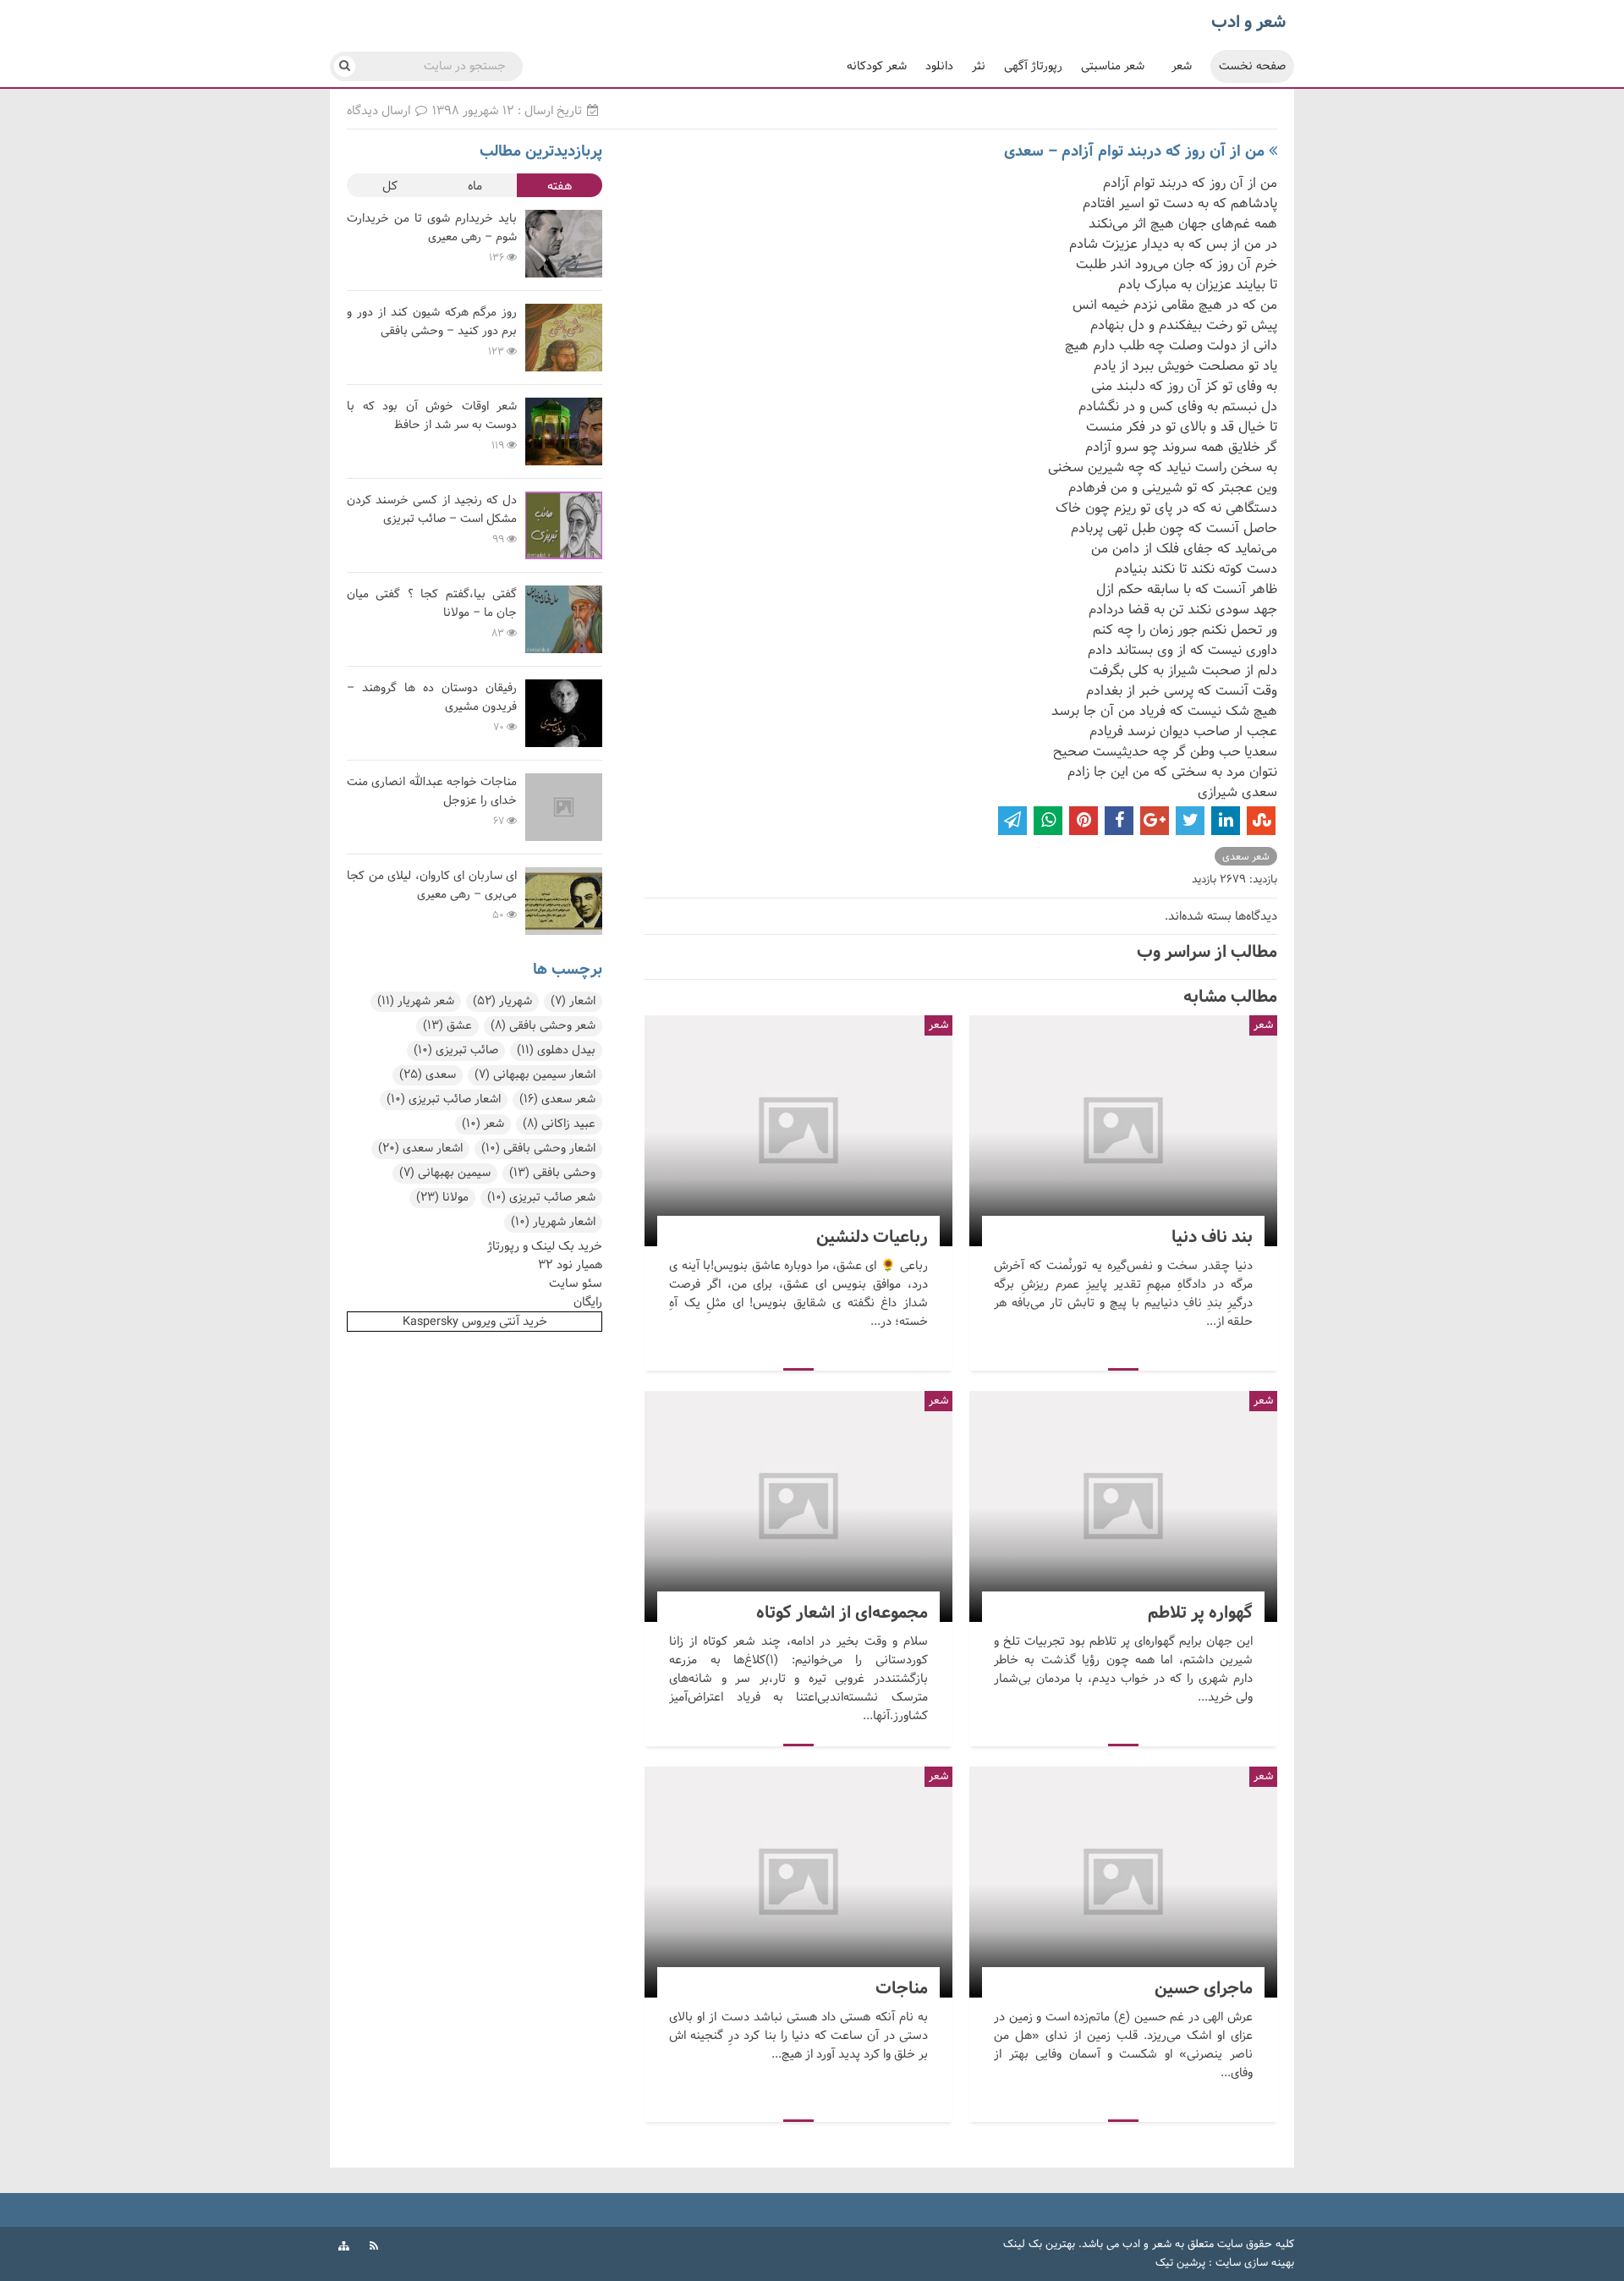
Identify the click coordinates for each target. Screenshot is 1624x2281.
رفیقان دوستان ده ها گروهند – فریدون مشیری (432, 698)
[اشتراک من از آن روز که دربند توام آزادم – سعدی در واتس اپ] (1048, 821)
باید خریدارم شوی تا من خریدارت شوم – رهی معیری (432, 228)
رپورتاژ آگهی (1033, 66)
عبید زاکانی (559, 1124)
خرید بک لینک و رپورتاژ (545, 1246)
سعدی (428, 1075)
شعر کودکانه (877, 66)
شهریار (502, 1001)
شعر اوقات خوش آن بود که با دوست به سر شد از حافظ (432, 416)
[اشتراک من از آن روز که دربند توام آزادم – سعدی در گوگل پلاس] (1155, 821)
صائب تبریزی (456, 1050)
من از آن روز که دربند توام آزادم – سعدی (1134, 151)
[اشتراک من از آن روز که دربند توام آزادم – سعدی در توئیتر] (1190, 821)
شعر (1182, 66)
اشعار (573, 1001)
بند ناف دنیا (1123, 1131)
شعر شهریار (416, 1001)
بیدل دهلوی (556, 1050)
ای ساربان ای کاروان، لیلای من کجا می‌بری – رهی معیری (432, 885)
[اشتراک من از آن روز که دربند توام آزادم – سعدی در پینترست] (1084, 821)
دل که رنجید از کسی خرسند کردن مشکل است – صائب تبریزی (432, 510)
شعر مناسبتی (1113, 66)
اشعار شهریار (553, 1222)
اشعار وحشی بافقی (538, 1149)
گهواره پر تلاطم (1123, 1506)
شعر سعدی (1246, 857)
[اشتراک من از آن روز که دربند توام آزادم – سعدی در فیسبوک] (1119, 821)
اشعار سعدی (420, 1149)
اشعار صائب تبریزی (444, 1099)
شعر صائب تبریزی (541, 1198)
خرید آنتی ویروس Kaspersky (475, 1322)
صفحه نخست (1252, 66)
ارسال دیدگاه (380, 111)
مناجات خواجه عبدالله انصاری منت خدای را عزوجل (432, 791)
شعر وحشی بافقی (543, 1026)
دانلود (939, 66)
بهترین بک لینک (1039, 2245)
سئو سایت (576, 1283)
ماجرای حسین (1123, 1882)
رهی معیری (374, 267)
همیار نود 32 (570, 1265)
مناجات (798, 1882)
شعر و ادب (1147, 2245)
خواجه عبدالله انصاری (395, 831)
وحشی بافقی (552, 1173)
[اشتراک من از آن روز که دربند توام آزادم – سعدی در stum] (1261, 821)
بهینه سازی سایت (1255, 2263)
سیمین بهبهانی (445, 1173)
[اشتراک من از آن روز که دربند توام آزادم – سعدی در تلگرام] (1012, 821)
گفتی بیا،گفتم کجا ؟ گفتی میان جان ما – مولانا (432, 604)
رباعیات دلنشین (798, 1131)
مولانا (442, 1198)
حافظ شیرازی (378, 455)
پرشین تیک (1180, 2263)
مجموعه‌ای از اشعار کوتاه (798, 1506)
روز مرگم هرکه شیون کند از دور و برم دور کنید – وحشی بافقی (432, 322)
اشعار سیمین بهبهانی (535, 1075)
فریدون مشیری (381, 737)
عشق (447, 1026)
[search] (345, 66)
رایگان (588, 1302)
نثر (979, 66)
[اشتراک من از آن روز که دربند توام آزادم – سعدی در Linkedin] (1226, 821)
